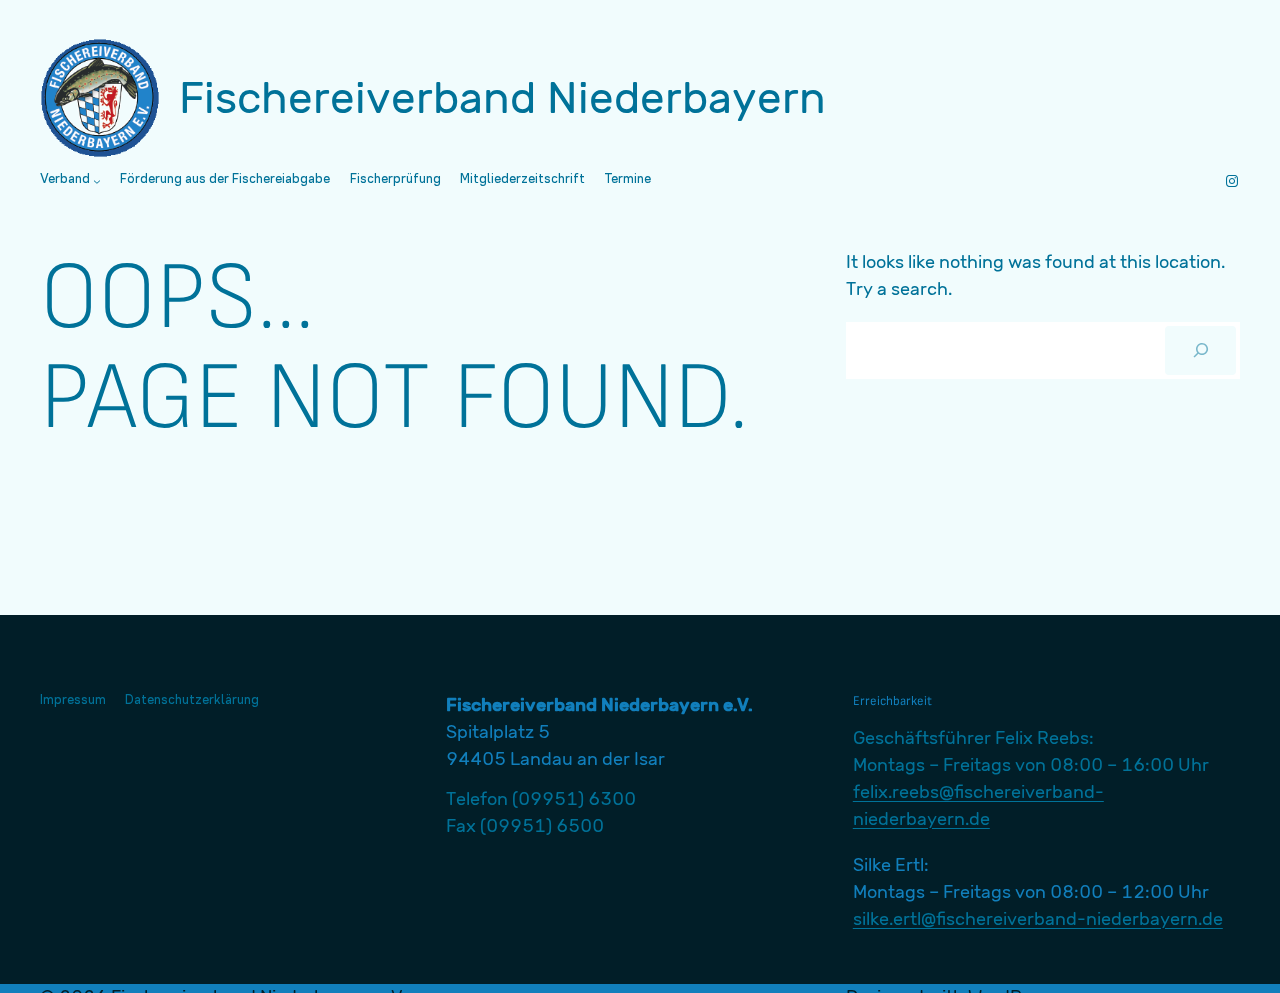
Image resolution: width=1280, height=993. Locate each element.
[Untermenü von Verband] (97, 181)
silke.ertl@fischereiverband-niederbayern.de (1038, 919)
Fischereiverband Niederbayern (502, 98)
